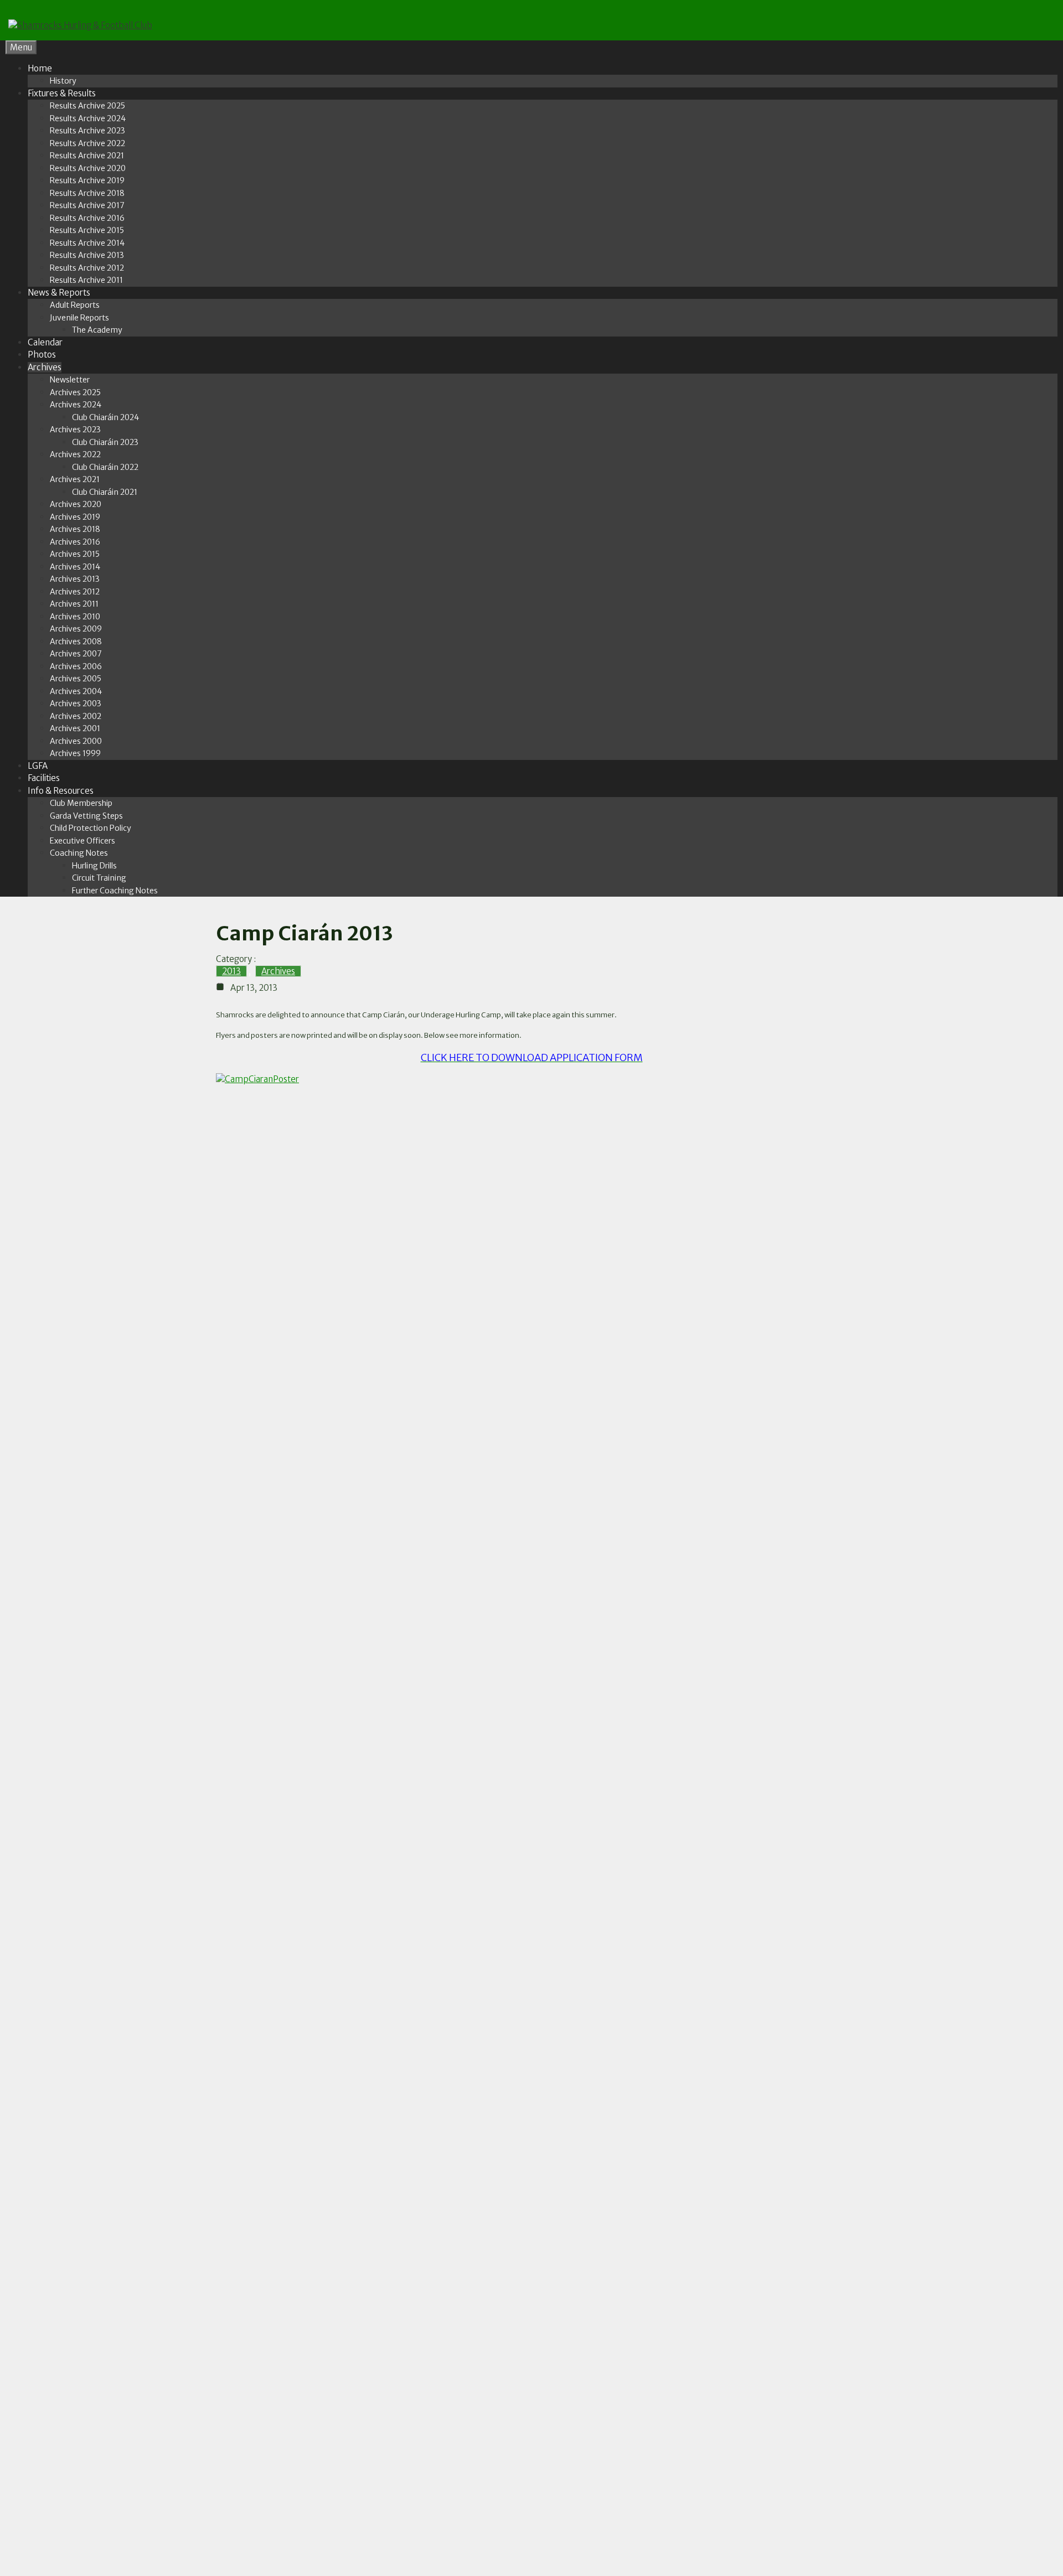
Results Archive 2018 (87, 193)
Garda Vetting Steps (86, 816)
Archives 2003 (76, 704)
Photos (42, 355)
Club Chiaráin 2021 (105, 492)
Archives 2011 (74, 604)
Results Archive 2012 (87, 268)
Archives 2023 (75, 430)
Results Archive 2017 (87, 205)
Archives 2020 (76, 504)
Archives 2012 (75, 592)
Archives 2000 (76, 741)
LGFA (38, 766)
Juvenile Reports (79, 318)
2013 (231, 971)
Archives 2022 (75, 454)
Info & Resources (61, 791)
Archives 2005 (76, 679)
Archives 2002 (76, 716)
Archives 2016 (75, 542)
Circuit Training (99, 878)
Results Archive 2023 (87, 131)
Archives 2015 (75, 554)
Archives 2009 (76, 629)
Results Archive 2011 (86, 280)
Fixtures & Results (62, 93)
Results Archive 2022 (87, 143)
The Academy (97, 330)
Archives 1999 (75, 753)
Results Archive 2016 (87, 218)
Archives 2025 (75, 392)
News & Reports (59, 293)
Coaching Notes (79, 853)
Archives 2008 (76, 642)
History (63, 81)
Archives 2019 (75, 517)
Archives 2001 (75, 728)
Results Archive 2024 (88, 118)
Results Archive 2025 (87, 106)
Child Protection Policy (91, 828)
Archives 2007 (76, 654)
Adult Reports (75, 305)
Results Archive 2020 (88, 168)
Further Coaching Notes (115, 891)
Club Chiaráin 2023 (105, 442)
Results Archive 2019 (87, 180)
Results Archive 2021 (87, 156)
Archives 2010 (75, 617)
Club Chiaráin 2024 (105, 417)
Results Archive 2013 (87, 255)
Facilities (44, 778)
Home (40, 68)
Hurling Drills (94, 866)
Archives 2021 (75, 479)
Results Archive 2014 (87, 243)
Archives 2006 (76, 666)
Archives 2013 (75, 579)
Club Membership (81, 803)
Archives (45, 367)
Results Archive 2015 (87, 230)
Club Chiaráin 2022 (105, 467)
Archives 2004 (76, 691)
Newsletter (70, 380)
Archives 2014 (75, 567)
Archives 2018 (75, 529)
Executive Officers (82, 841)
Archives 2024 (76, 405)
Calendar (45, 342)
